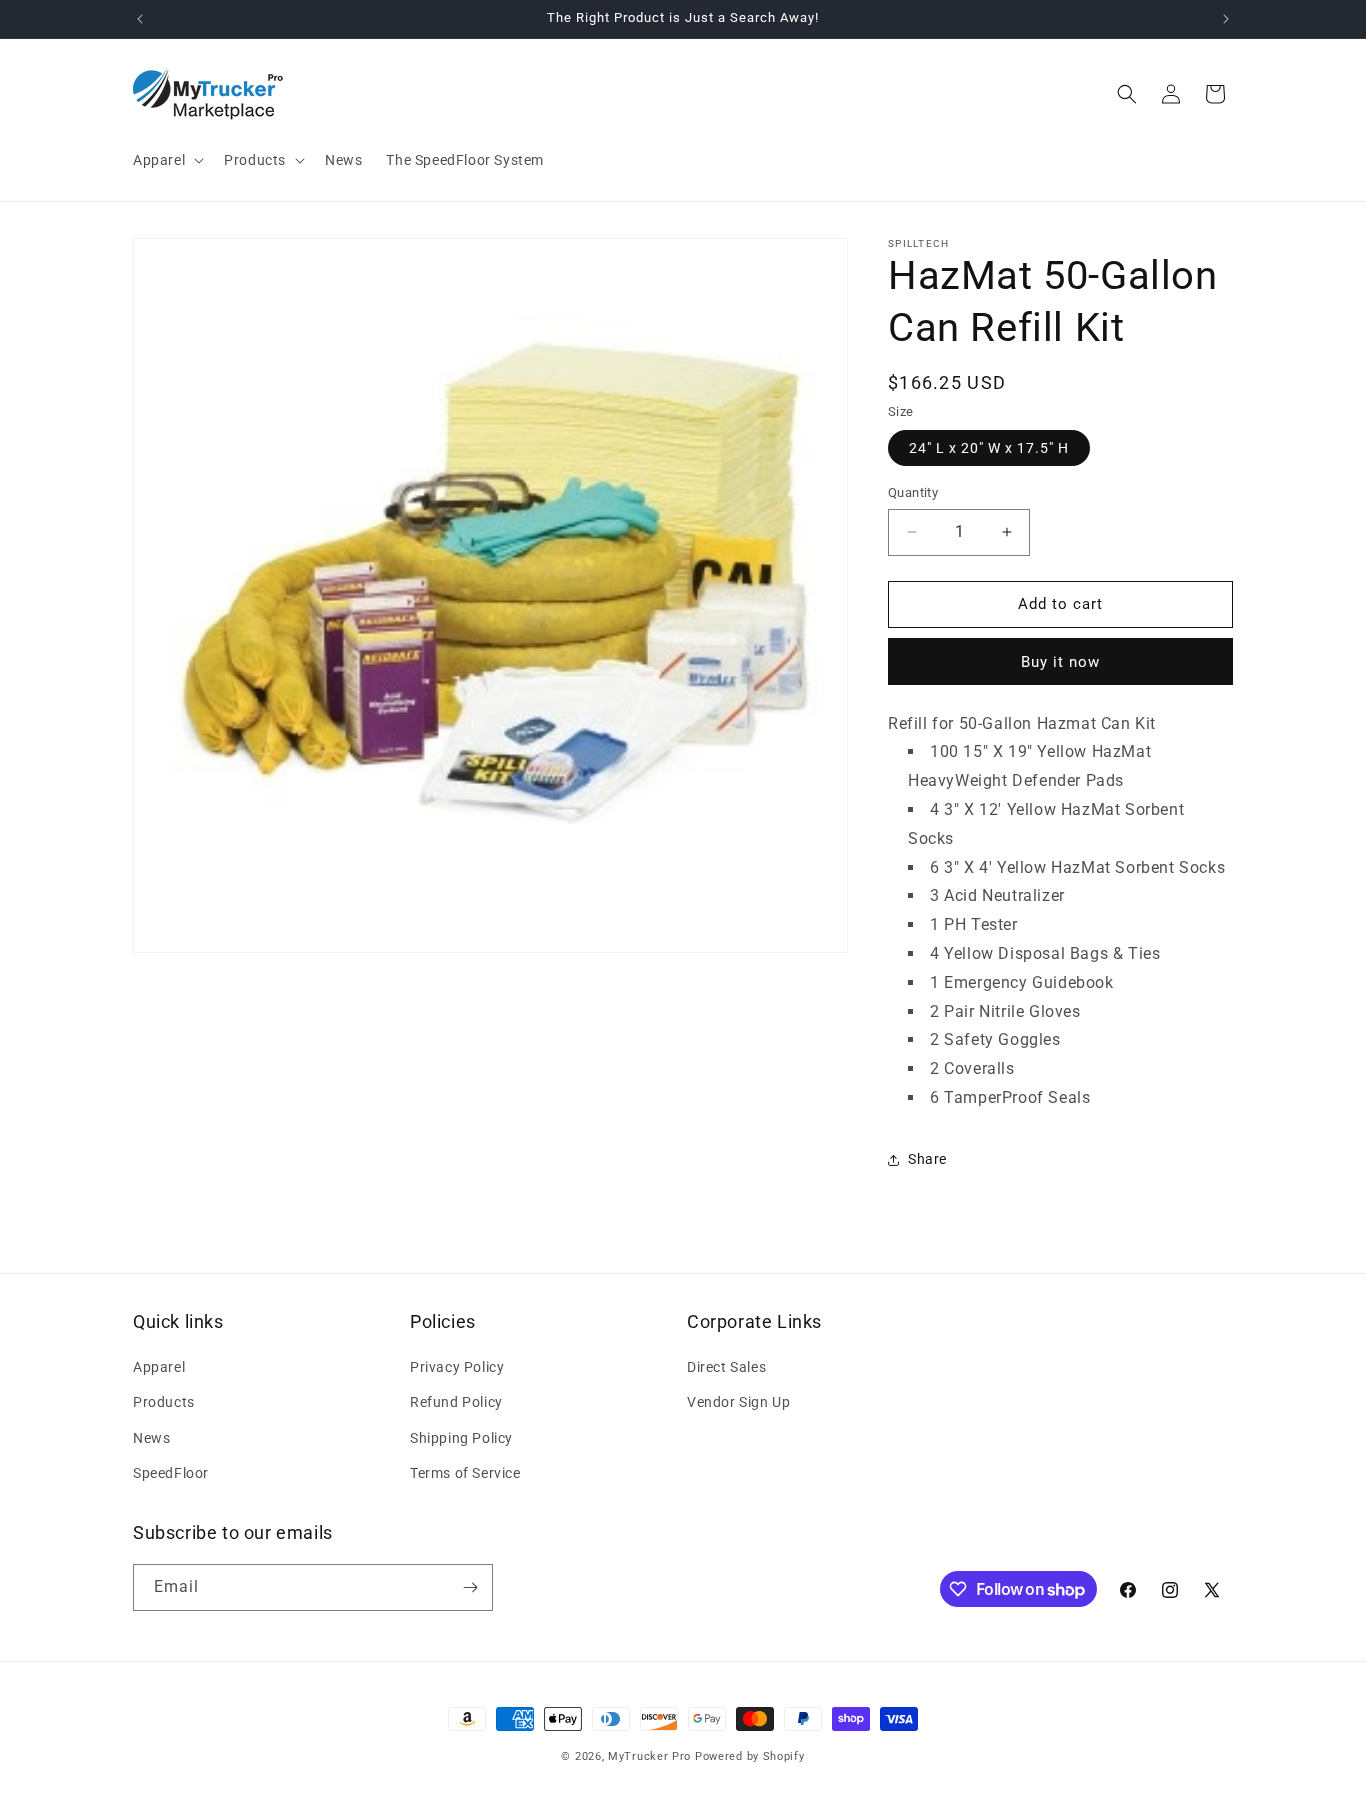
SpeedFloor (171, 1473)
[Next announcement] (1226, 19)
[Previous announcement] (140, 19)
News (151, 1438)
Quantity (913, 492)
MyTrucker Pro (649, 1756)
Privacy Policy (457, 1367)
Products (164, 1402)
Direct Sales (726, 1367)
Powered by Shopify (750, 1756)
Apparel (159, 1367)
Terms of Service (465, 1473)
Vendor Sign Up (738, 1402)
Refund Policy (456, 1402)
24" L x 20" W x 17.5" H (989, 448)
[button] (166, 160)
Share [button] (927, 1159)
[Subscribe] (470, 1587)
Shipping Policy (461, 1438)
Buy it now (1060, 662)
